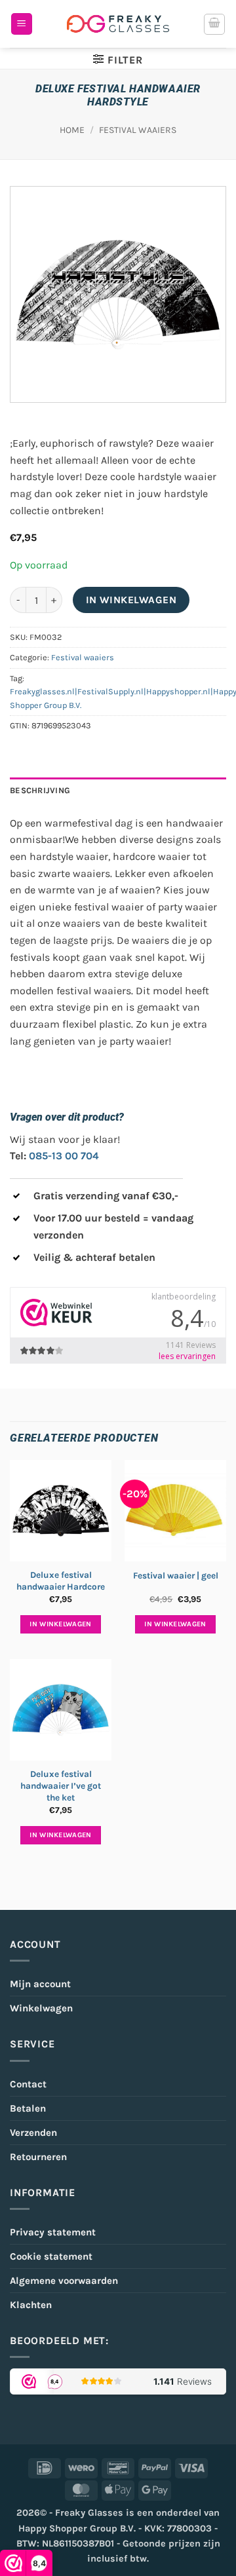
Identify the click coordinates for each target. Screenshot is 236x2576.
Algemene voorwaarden (64, 2281)
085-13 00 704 (64, 1156)
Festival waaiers (138, 130)
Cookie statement (51, 2256)
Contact (28, 2084)
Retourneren (38, 2157)
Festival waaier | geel (176, 1576)
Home (72, 130)
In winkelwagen (131, 600)
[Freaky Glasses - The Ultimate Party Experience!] (118, 24)
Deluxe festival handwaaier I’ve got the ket (61, 1785)
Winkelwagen (41, 2008)
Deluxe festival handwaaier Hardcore (61, 1581)
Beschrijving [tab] (40, 790)
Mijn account (40, 1984)
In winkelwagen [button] (61, 1624)
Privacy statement (53, 2232)
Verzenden (33, 2133)
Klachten (31, 2305)
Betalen (28, 2108)
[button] (22, 24)
